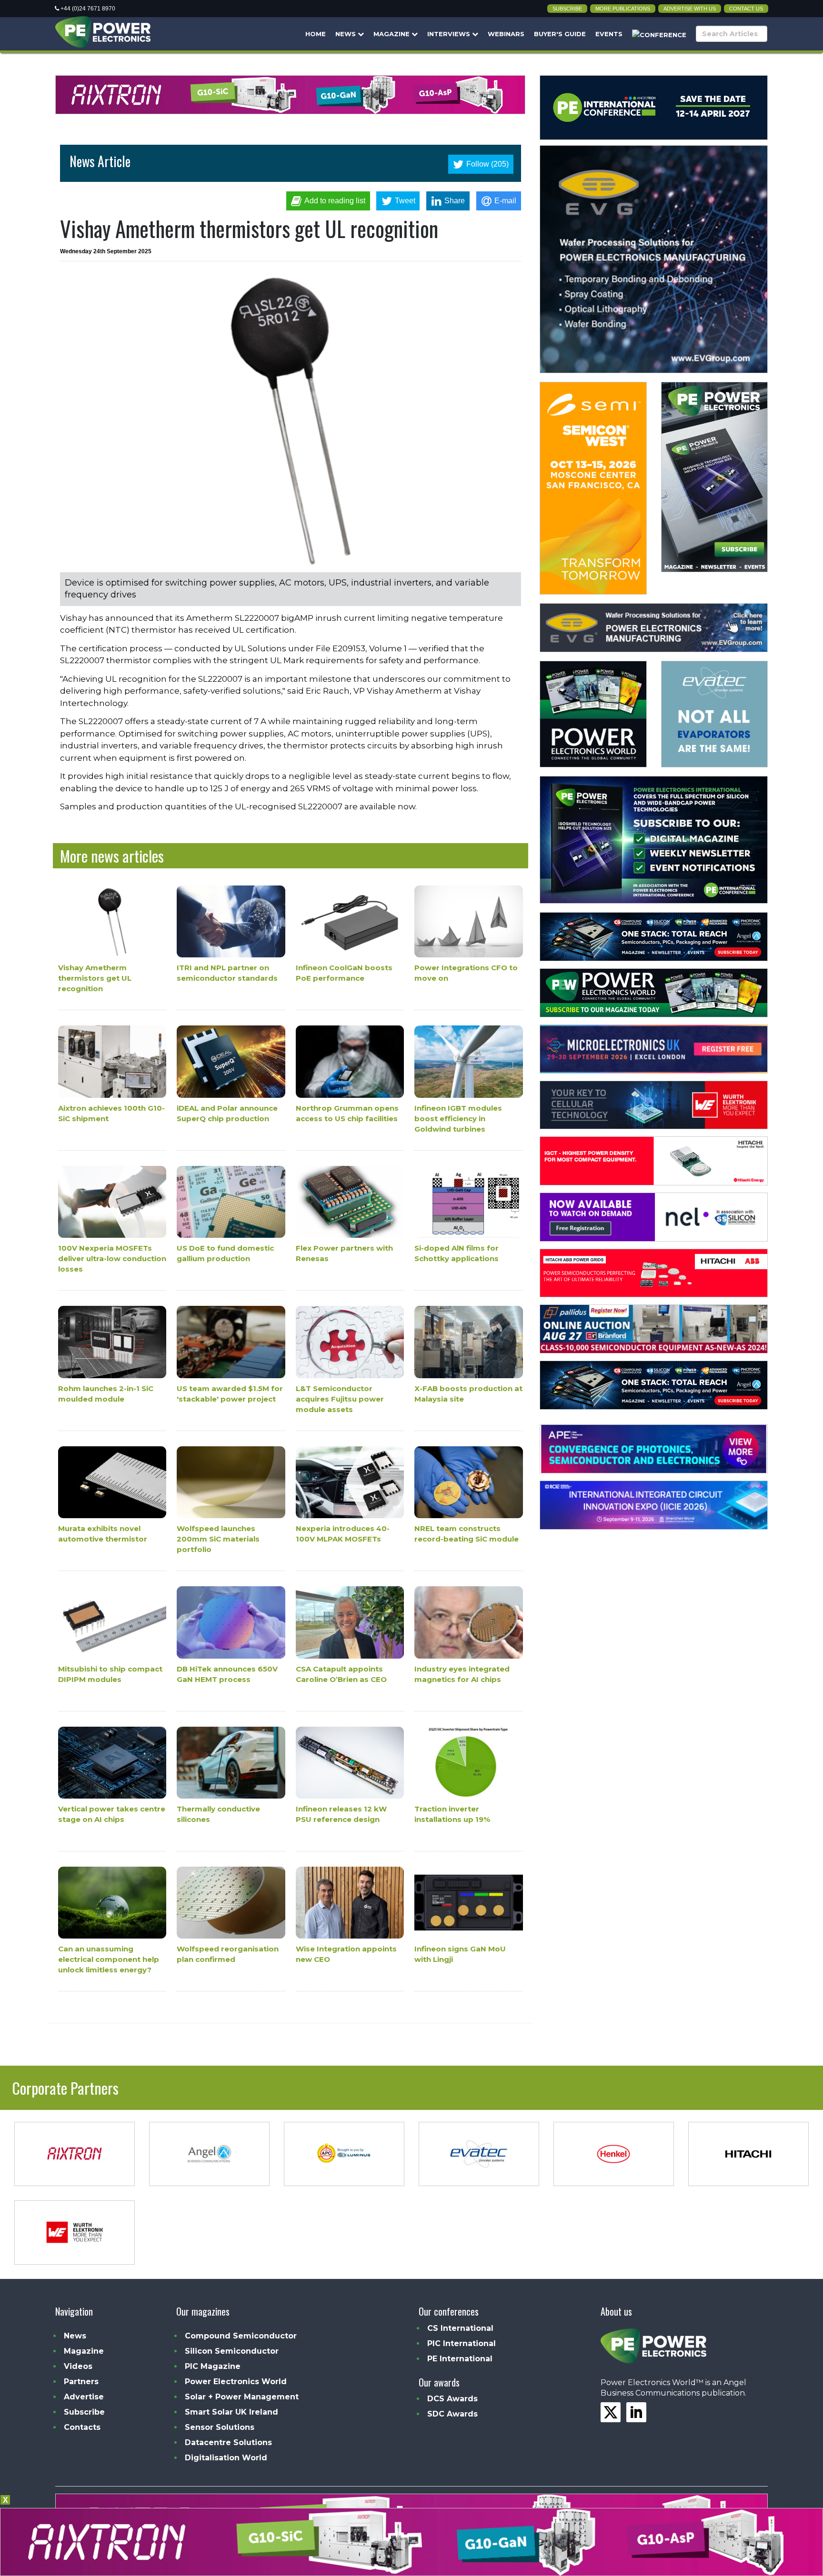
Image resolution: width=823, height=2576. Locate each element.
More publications (623, 9)
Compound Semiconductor (241, 2336)
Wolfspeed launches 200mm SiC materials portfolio (218, 1539)
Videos (78, 2366)
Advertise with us (690, 9)
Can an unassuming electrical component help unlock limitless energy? (109, 1960)
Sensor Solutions (220, 2427)
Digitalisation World (226, 2458)
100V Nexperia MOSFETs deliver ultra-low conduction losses (112, 1258)
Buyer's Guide (560, 34)
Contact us (746, 9)
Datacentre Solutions (228, 2442)
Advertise (84, 2397)
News (346, 34)
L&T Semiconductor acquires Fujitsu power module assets (340, 1399)
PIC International (462, 2343)
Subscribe (567, 9)
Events (609, 34)
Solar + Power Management (242, 2397)
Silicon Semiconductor (232, 2351)
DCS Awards (452, 2399)
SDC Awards (452, 2414)
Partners (81, 2382)
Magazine (392, 34)
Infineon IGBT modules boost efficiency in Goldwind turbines (458, 1119)
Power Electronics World (236, 2382)
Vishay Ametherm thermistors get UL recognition (95, 979)
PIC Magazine (213, 2366)
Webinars (506, 34)
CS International (460, 2328)
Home (316, 34)
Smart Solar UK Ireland (231, 2412)
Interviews (450, 34)
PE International (460, 2359)
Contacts (82, 2427)
